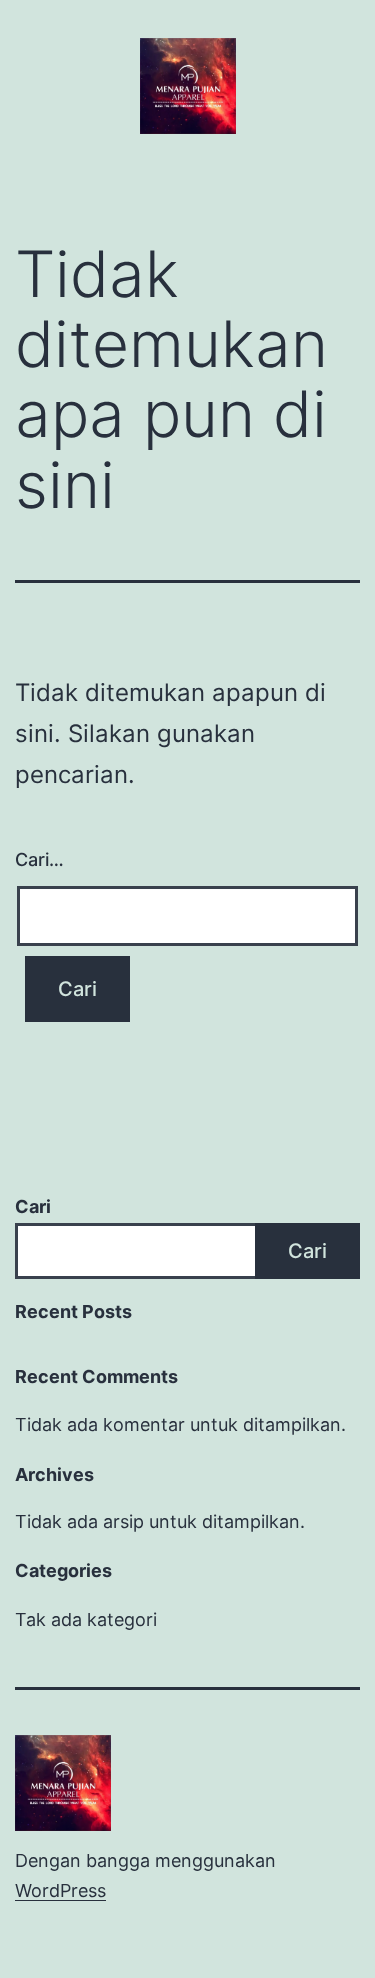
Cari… (39, 859)
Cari (33, 1206)
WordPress (60, 1890)
